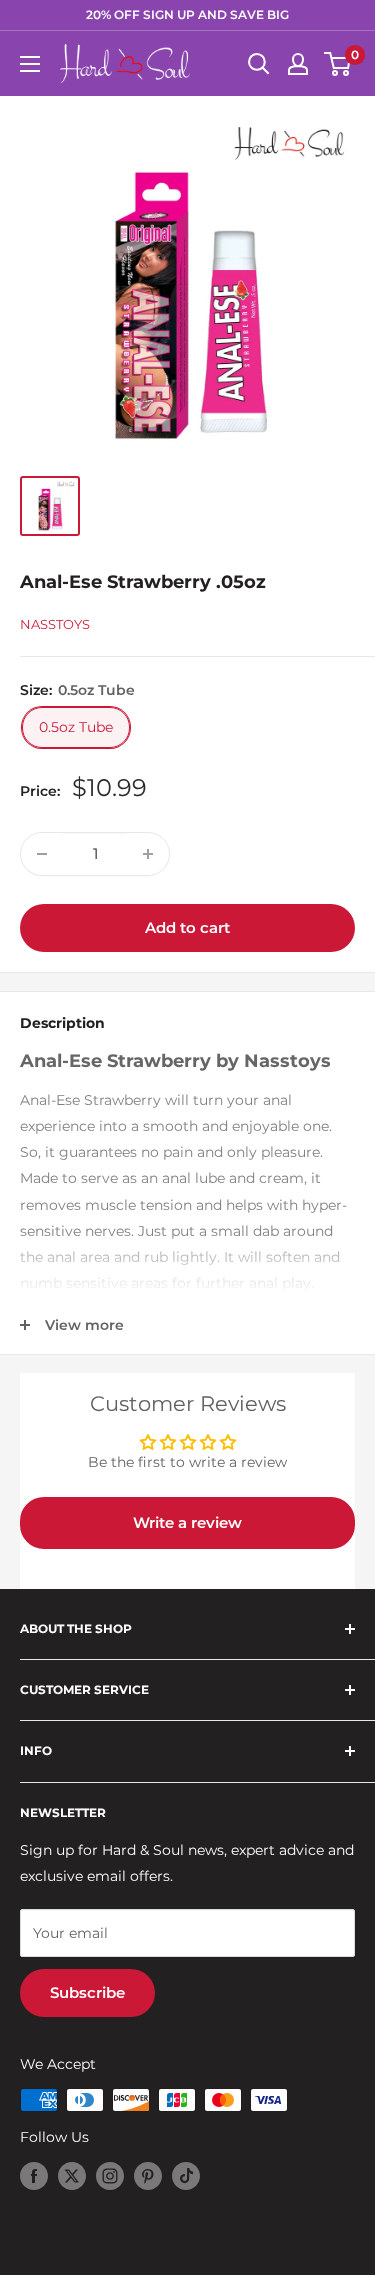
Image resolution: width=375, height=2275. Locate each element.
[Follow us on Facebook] (34, 2176)
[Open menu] (30, 64)
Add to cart (187, 927)
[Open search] (259, 64)
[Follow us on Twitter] (72, 2176)
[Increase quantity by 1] (148, 854)
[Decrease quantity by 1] (42, 854)
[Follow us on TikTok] (186, 2176)
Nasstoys (55, 624)
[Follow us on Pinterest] (148, 2176)
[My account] (298, 64)
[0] (338, 64)
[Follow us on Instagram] (110, 2176)
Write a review (187, 1522)
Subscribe (87, 1992)
